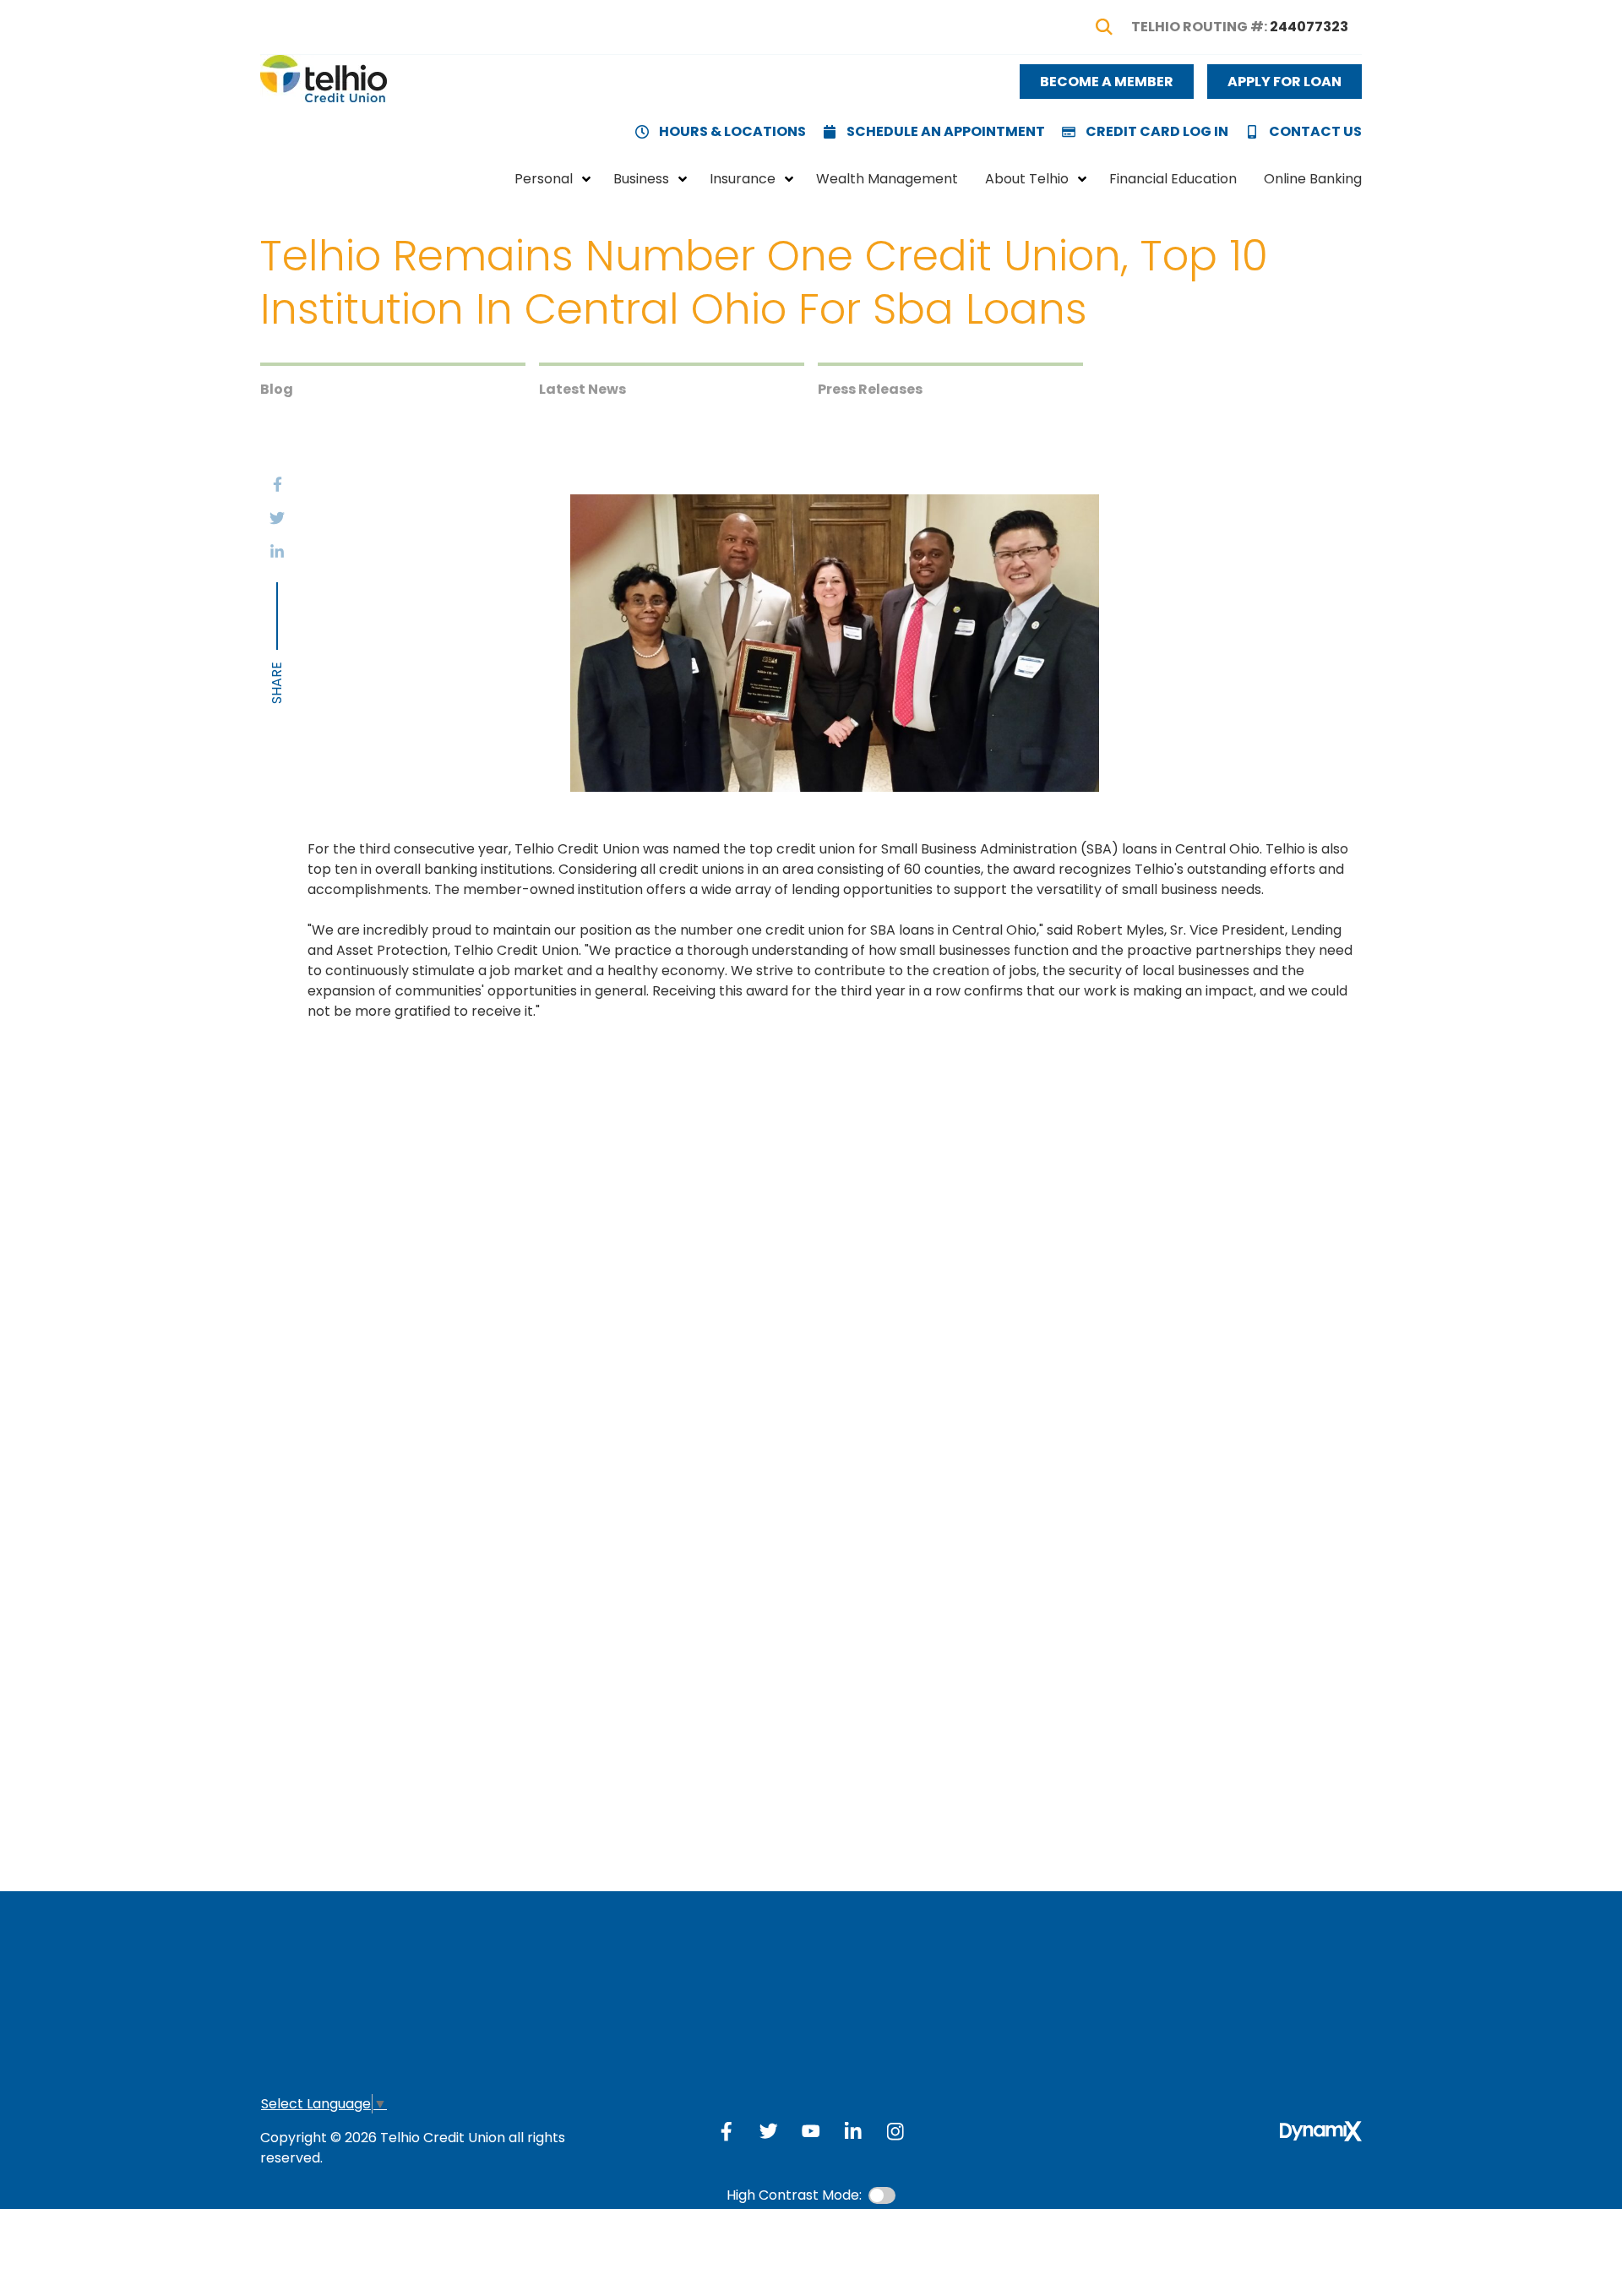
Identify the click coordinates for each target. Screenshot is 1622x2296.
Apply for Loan (1285, 82)
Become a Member (1107, 82)
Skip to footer (60, 45)
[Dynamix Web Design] (1321, 2131)
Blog (277, 389)
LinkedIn (277, 552)
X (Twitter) (769, 2131)
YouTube (811, 2131)
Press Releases (870, 389)
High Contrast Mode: (83, 65)
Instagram (895, 2131)
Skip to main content (84, 25)
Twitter (277, 518)
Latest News (582, 389)
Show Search (1104, 27)
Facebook (277, 484)
